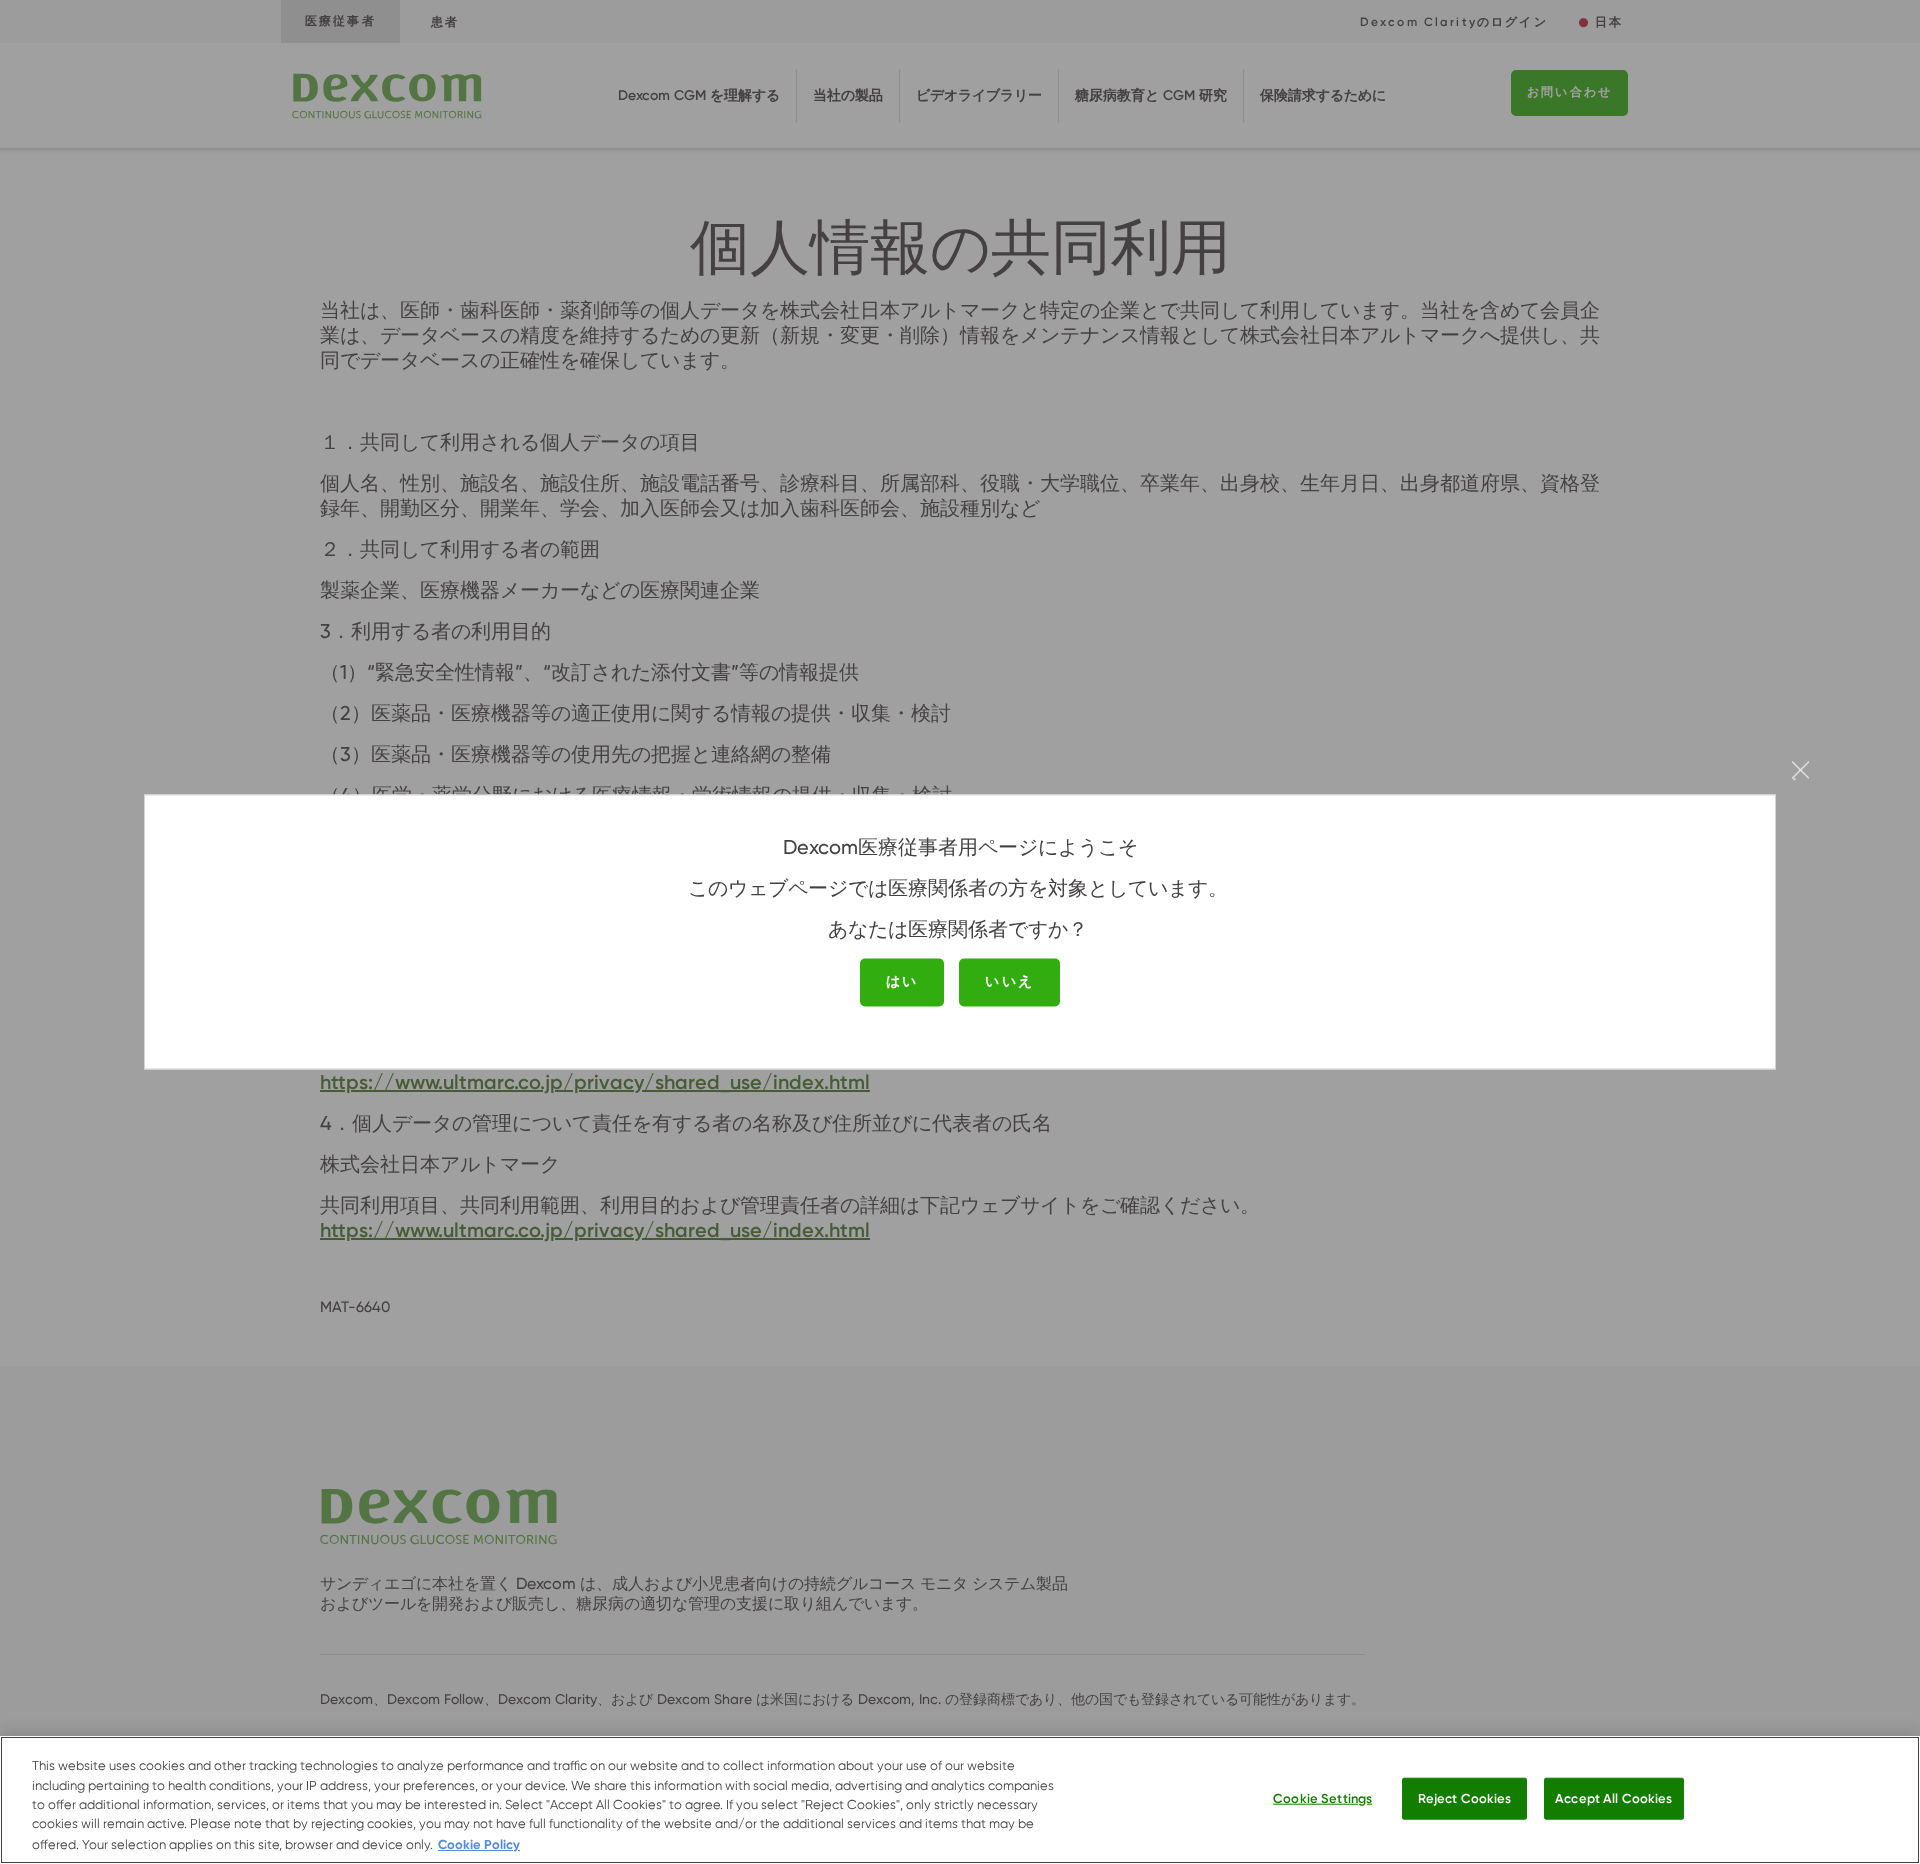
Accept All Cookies (1613, 1798)
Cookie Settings (1322, 1798)
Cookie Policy (479, 1843)
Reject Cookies (1465, 1798)
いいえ (1009, 981)
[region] (960, 1800)
